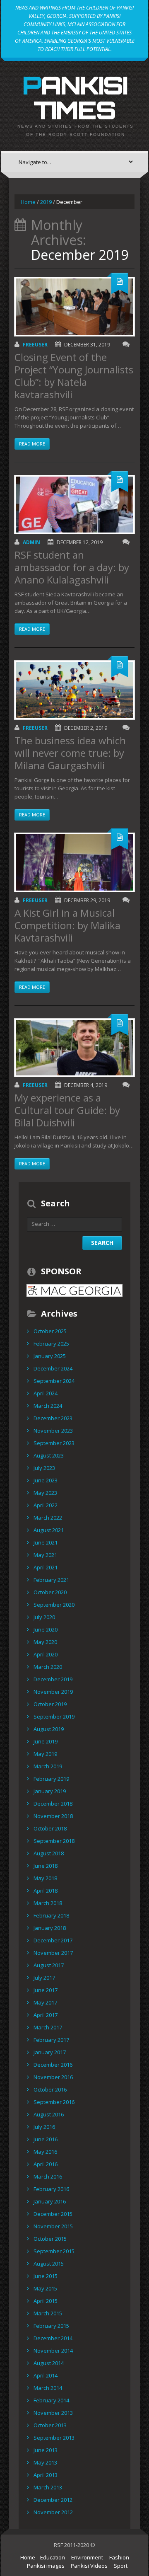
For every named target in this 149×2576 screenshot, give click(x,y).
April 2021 (46, 1567)
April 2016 (46, 2164)
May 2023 (45, 1493)
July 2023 (44, 1468)
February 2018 (51, 1915)
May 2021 (45, 1555)
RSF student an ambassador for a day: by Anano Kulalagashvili (72, 567)
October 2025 (50, 1331)
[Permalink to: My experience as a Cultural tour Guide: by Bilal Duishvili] (74, 1048)
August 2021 (49, 1530)
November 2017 (53, 1953)
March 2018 (48, 1903)
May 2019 (45, 1754)
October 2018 (50, 1828)
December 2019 (53, 1679)
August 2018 (49, 1853)
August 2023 (49, 1455)
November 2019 (53, 1692)
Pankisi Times (75, 97)
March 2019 (48, 1766)
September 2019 (54, 1717)
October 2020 (50, 1592)
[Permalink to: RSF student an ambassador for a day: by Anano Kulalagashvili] (74, 505)
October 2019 (50, 1704)
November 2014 (53, 2351)
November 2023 (53, 1431)
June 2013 (46, 2450)
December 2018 (53, 1804)
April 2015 (46, 2301)
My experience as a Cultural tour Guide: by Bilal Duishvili (67, 1110)
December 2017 (53, 1940)
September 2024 (54, 1381)
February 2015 (51, 2326)
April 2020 (46, 1654)
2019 (46, 202)
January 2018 (50, 1928)
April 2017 (46, 2015)
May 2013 (45, 2462)
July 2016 (44, 2127)
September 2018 (54, 1841)
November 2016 (53, 2077)
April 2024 (46, 1393)
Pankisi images (46, 2566)
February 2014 (51, 2400)
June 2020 (46, 1629)
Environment (87, 2557)
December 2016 (53, 2065)
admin (31, 542)
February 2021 (51, 1580)
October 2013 (50, 2425)
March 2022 (48, 1518)
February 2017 (51, 2040)
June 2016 (46, 2139)
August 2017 (49, 1965)
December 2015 (53, 2214)
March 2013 (48, 2487)
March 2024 (48, 1406)
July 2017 (44, 1978)
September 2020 (54, 1605)
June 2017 (46, 1990)
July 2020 (44, 1617)
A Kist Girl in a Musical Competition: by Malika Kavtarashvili (67, 925)
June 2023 (46, 1480)
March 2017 (48, 2027)
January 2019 (50, 1791)
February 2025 (51, 1344)
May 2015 (45, 2288)
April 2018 (46, 1891)
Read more (32, 444)
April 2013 (46, 2475)
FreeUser (35, 345)
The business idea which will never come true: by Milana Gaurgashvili (70, 753)
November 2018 (53, 1816)
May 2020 (45, 1642)
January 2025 (50, 1356)
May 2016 (45, 2152)
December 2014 (53, 2338)
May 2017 (45, 2002)
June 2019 (46, 1741)
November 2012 (53, 2512)
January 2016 (50, 2201)
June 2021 (46, 1542)
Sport (121, 2566)
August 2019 (49, 1729)
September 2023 (54, 1443)
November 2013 (53, 2413)
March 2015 (48, 2313)
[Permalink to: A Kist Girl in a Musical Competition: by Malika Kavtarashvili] (74, 862)
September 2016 (54, 2102)
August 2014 (49, 2363)
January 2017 (50, 2052)
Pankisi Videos (89, 2566)
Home (28, 202)
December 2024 (53, 1368)
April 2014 (46, 2375)
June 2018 (46, 1866)
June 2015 (46, 2276)
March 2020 (48, 1667)
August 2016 (49, 2114)
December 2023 (53, 1418)
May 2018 (45, 1878)
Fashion (119, 2557)
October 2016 (50, 2089)
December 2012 (53, 2500)
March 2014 (48, 2388)
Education (53, 2557)
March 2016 (48, 2177)
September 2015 (54, 2251)
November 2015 (53, 2226)
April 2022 (46, 1505)
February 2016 (51, 2189)
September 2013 (54, 2438)
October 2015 (50, 2239)
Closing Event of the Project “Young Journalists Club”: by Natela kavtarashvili (74, 376)
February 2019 (51, 1779)
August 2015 (49, 2264)
